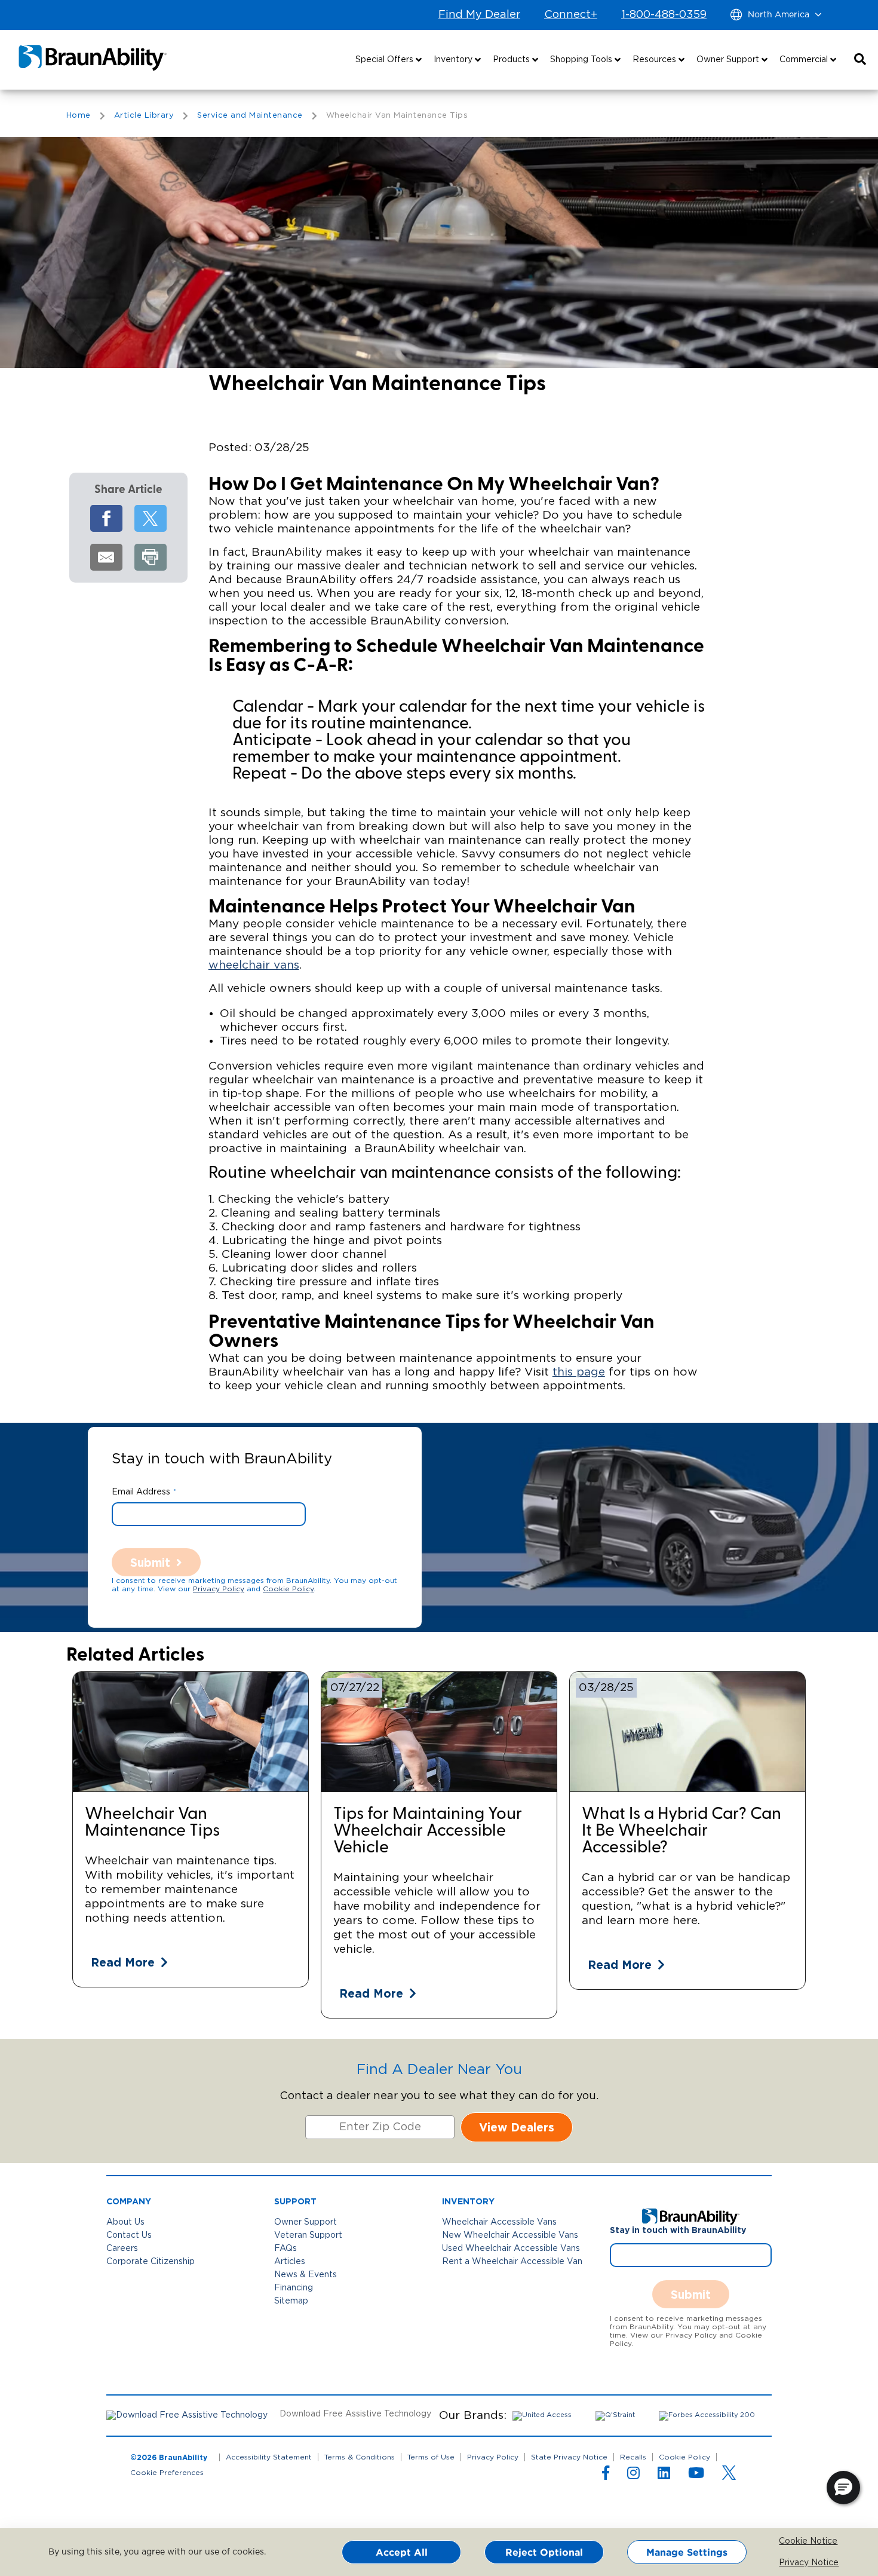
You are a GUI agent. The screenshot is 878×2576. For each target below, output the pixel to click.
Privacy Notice (788, 2563)
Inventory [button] (454, 60)
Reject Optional (544, 2552)
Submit (150, 1562)
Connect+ (571, 15)
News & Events (306, 2275)
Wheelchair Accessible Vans (499, 2222)
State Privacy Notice (569, 2457)
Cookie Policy (288, 1589)
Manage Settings (687, 2552)
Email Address (141, 1492)
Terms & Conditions (360, 2457)
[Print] (151, 557)
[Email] (106, 557)
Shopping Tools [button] (582, 60)
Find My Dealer (479, 15)
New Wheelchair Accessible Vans (510, 2235)
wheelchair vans (254, 965)
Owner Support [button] (729, 60)
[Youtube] (696, 2476)
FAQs (285, 2249)
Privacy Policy (219, 1589)
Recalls (633, 2457)
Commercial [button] (805, 60)
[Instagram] (633, 2476)
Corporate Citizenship (151, 2262)
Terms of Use (431, 2457)
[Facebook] (106, 518)
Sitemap (291, 2301)
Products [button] (512, 60)
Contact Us (129, 2235)
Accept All (402, 2552)
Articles (290, 2262)
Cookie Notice (788, 2541)
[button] (860, 60)
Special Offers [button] (386, 60)
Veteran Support (308, 2235)
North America (779, 15)
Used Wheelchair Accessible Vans (511, 2249)
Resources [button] (656, 60)
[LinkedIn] (664, 2476)
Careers (122, 2249)
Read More (123, 1962)
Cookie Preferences (167, 2473)
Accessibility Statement (269, 2457)
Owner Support (306, 2222)
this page (579, 1372)
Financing (294, 2288)
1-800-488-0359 (664, 15)
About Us (125, 2222)
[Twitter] (151, 518)
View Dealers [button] (517, 2127)
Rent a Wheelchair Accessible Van (512, 2262)
